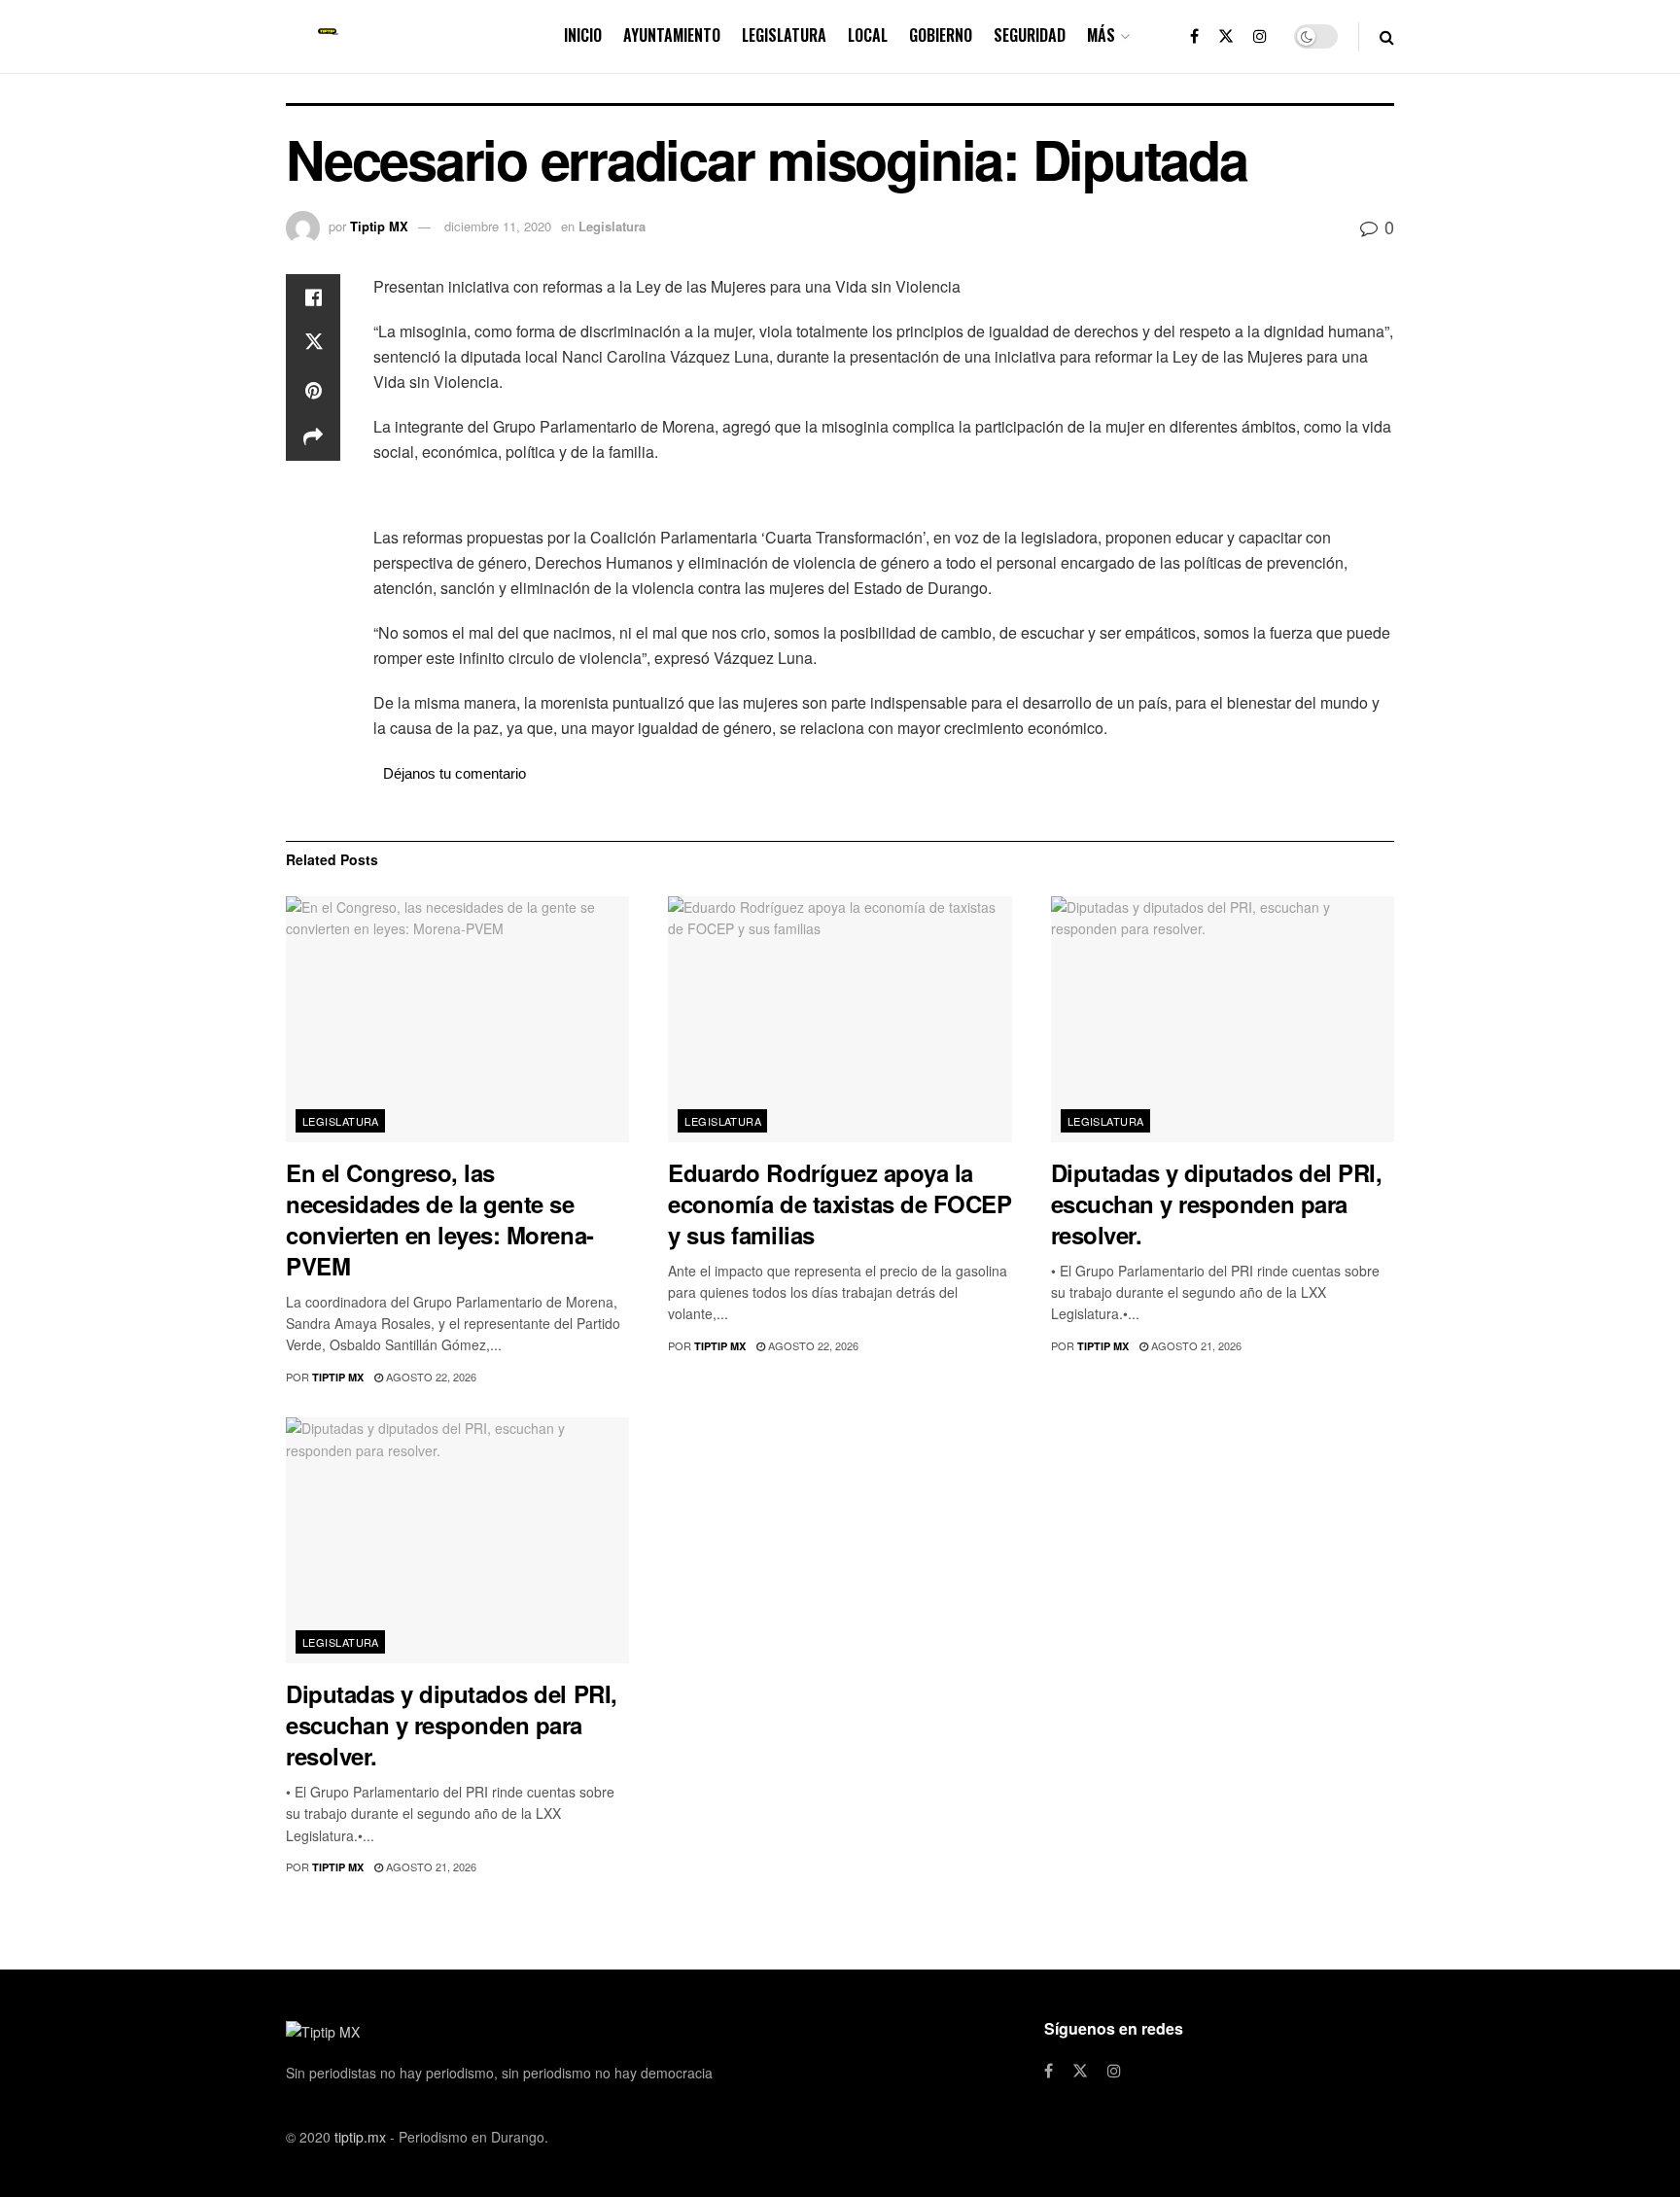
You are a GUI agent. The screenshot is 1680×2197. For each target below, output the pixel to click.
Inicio (583, 35)
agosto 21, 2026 (1195, 1345)
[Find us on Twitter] (1226, 36)
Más (1101, 35)
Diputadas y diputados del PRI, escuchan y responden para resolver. (1217, 1203)
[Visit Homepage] (328, 37)
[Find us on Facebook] (1194, 36)
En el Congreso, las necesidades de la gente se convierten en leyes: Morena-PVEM (440, 1219)
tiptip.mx (360, 2137)
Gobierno (941, 35)
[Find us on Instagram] (1260, 36)
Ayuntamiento (672, 35)
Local (868, 35)
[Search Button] (1387, 36)
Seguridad (1030, 35)
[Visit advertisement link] (884, 497)
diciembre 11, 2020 (498, 226)
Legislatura (784, 35)
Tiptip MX (379, 226)
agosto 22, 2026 (430, 1377)
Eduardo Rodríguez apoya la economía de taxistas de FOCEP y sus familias (840, 1203)
